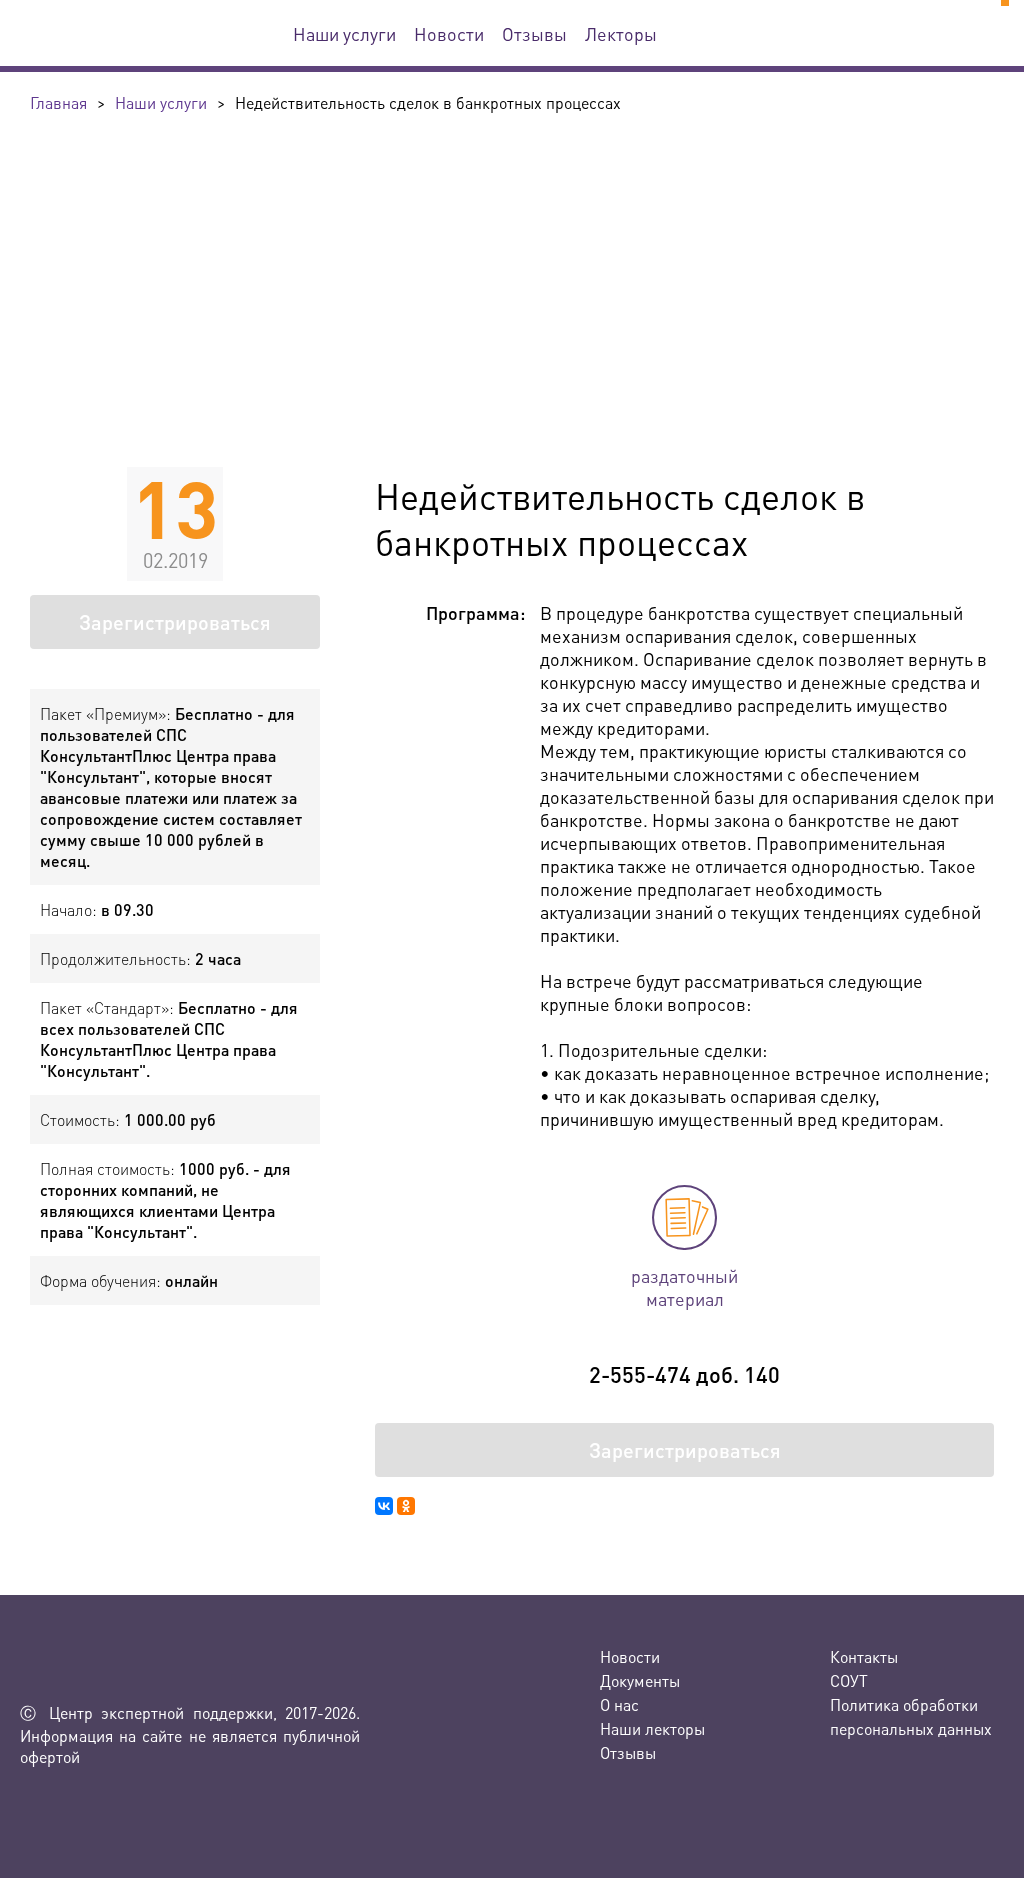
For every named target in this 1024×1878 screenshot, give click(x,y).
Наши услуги (344, 33)
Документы (640, 1680)
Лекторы (621, 33)
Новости (449, 33)
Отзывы (534, 33)
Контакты (864, 1656)
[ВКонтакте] (384, 1506)
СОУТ (849, 1680)
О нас (619, 1704)
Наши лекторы (652, 1728)
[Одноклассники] (406, 1506)
